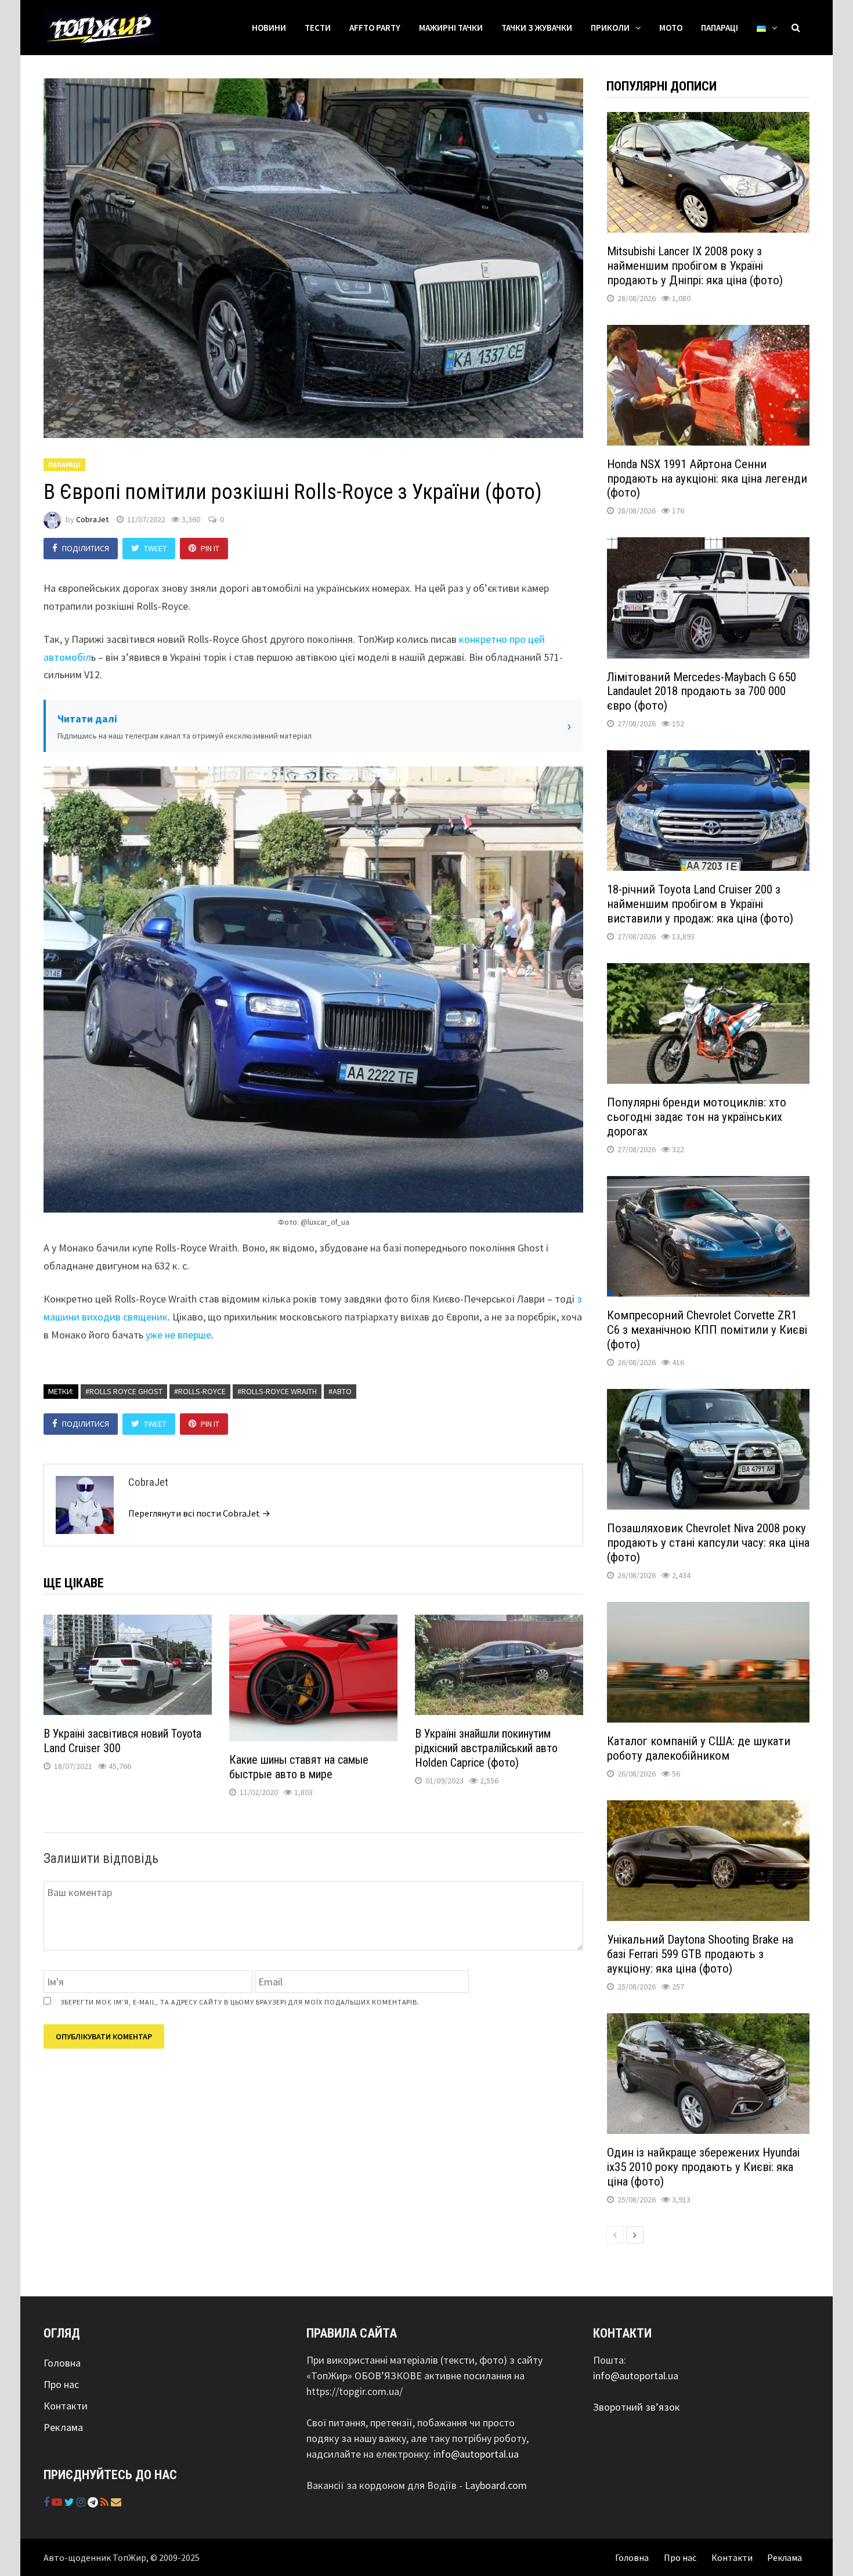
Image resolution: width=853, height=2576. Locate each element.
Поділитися (86, 548)
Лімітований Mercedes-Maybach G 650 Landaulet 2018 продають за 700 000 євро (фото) (702, 692)
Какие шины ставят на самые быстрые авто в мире (299, 1767)
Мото (671, 28)
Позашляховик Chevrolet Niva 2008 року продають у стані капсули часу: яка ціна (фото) (708, 1543)
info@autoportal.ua (476, 2454)
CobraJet (92, 519)
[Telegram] (94, 2502)
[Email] (116, 2502)
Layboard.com (496, 2485)
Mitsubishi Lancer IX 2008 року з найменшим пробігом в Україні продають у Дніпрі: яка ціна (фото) (695, 266)
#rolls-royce (200, 1391)
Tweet (155, 548)
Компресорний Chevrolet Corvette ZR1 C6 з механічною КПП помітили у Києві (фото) (707, 1330)
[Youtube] (58, 2502)
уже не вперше (178, 1335)
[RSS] (106, 2502)
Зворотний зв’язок (637, 2407)
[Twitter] (71, 2502)
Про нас (61, 2384)
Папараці (720, 28)
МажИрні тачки (451, 28)
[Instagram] (82, 2502)
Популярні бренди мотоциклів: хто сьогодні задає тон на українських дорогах (697, 1117)
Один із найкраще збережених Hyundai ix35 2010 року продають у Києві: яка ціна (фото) (703, 2167)
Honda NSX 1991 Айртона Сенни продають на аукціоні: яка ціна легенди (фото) (707, 479)
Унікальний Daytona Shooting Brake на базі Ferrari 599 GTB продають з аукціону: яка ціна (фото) (700, 1954)
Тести (318, 28)
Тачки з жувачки (537, 28)
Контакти (66, 2406)
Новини (269, 28)
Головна (62, 2363)
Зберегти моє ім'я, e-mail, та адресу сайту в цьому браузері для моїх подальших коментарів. (240, 2002)
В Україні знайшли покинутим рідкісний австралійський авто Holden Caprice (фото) (486, 1748)
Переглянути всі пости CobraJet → (199, 1513)
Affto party (375, 28)
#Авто (340, 1391)
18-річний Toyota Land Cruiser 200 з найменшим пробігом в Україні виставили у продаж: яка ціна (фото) (700, 904)
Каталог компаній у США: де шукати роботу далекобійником (699, 1748)
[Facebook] (48, 2502)
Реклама (63, 2427)
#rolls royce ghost (124, 1391)
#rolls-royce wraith (277, 1391)
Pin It (210, 548)
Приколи (610, 28)
